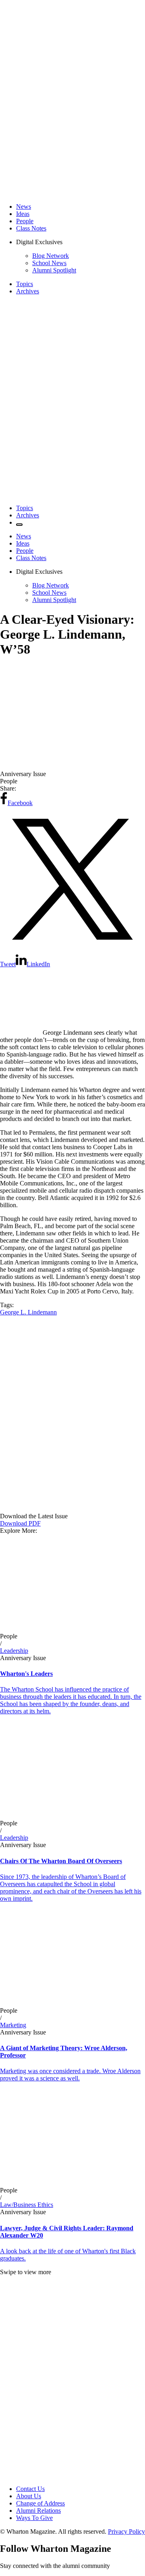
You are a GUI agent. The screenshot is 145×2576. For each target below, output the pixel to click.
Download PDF (20, 1523)
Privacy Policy (126, 2531)
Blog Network (51, 256)
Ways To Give (34, 2518)
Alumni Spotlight (54, 270)
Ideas (23, 214)
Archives (28, 291)
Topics (25, 284)
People (25, 221)
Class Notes (31, 228)
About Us (29, 2496)
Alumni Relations (38, 2511)
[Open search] (19, 525)
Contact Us (30, 2489)
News (24, 207)
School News (49, 263)
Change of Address (40, 2503)
